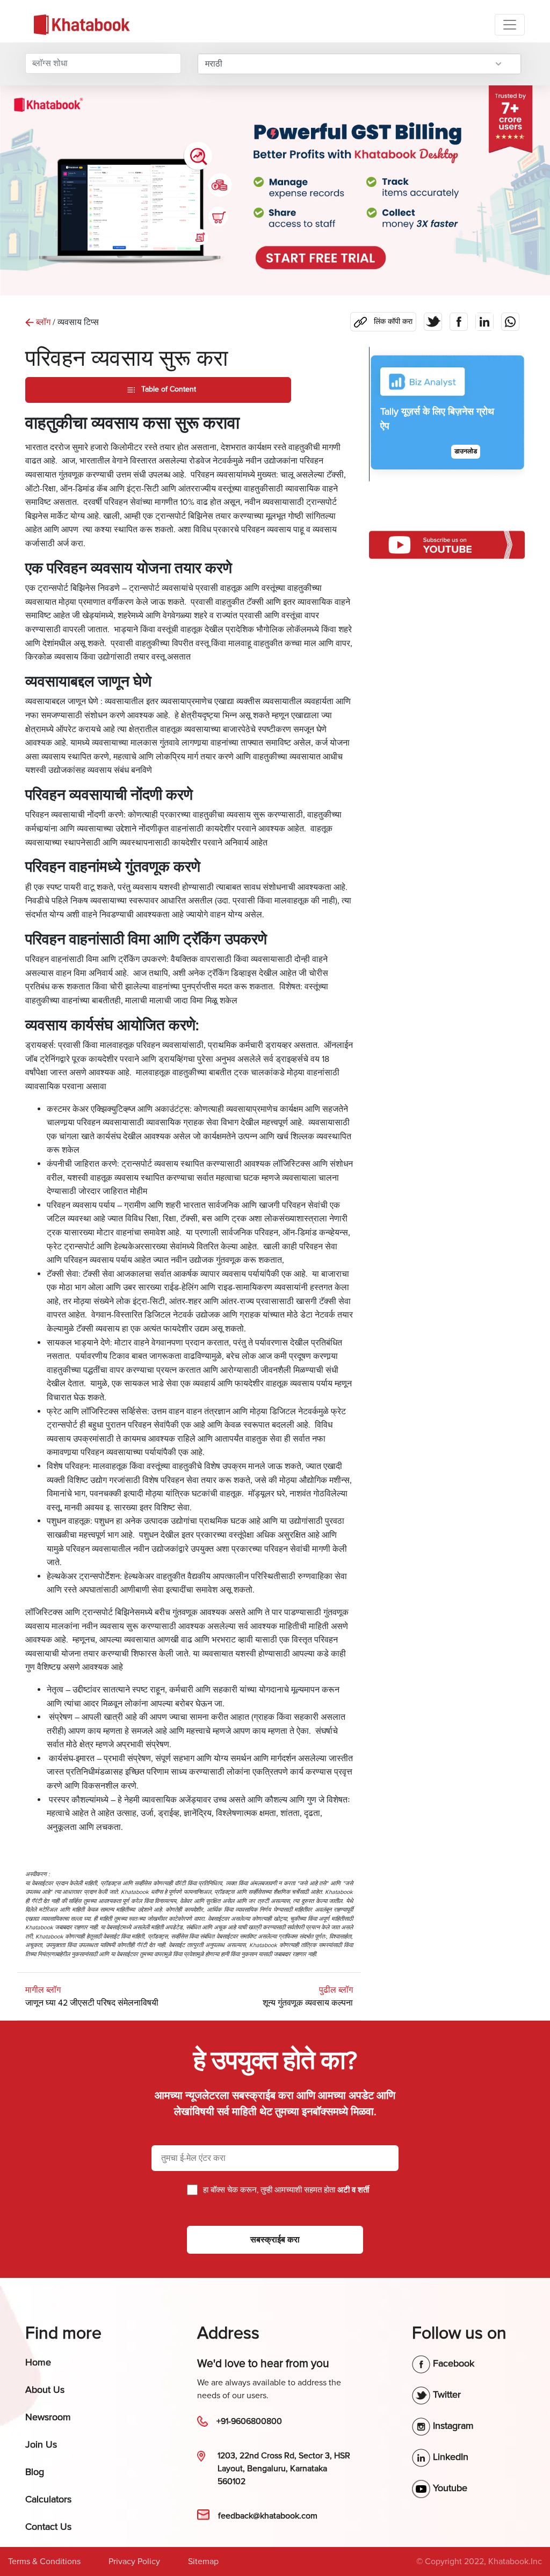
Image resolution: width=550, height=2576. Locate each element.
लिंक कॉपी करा (381, 319)
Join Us (41, 2444)
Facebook (452, 2363)
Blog (35, 2472)
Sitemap (203, 2561)
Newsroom (48, 2417)
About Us (45, 2390)
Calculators (48, 2499)
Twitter (446, 2394)
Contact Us (48, 2527)
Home (38, 2362)
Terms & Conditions (44, 2561)
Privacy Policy (134, 2561)
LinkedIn (449, 2457)
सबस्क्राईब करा (275, 2240)
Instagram (452, 2426)
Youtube (449, 2488)
